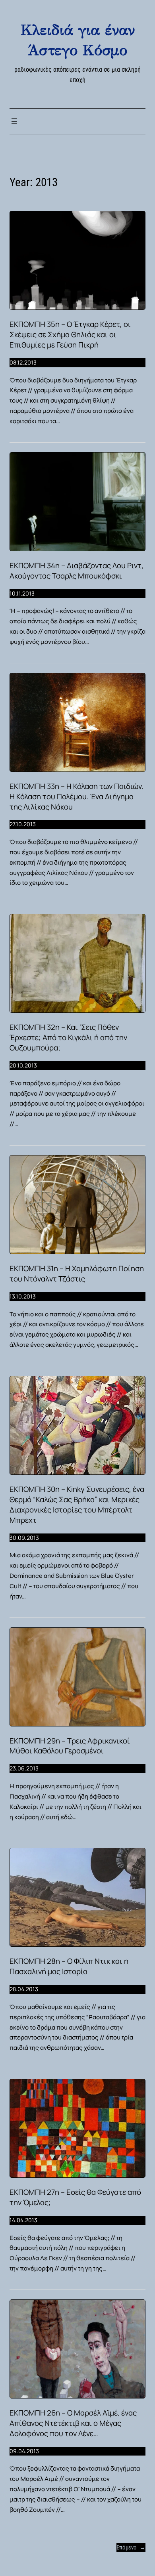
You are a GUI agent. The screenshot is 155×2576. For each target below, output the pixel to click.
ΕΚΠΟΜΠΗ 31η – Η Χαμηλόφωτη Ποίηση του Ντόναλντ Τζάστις (77, 1274)
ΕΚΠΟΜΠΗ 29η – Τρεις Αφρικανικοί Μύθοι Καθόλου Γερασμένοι (70, 1746)
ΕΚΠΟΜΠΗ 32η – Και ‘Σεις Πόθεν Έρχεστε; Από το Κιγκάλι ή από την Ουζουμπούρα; (68, 1038)
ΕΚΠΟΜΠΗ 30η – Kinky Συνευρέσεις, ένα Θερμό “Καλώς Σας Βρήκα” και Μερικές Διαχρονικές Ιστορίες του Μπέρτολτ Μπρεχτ (77, 1505)
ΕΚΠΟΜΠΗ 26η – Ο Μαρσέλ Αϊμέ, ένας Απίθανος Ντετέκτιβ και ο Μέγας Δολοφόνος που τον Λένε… (73, 2423)
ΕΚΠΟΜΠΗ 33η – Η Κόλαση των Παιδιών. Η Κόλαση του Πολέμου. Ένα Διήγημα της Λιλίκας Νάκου (77, 797)
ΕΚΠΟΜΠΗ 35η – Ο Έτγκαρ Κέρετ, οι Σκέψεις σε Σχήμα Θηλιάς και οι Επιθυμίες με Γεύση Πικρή (70, 335)
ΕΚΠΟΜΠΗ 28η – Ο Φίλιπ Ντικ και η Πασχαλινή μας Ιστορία (69, 1966)
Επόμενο (131, 2547)
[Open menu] (14, 121)
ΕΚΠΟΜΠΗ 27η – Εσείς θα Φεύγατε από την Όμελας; (75, 2197)
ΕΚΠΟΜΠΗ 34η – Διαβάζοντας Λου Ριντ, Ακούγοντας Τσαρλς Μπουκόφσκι (77, 571)
